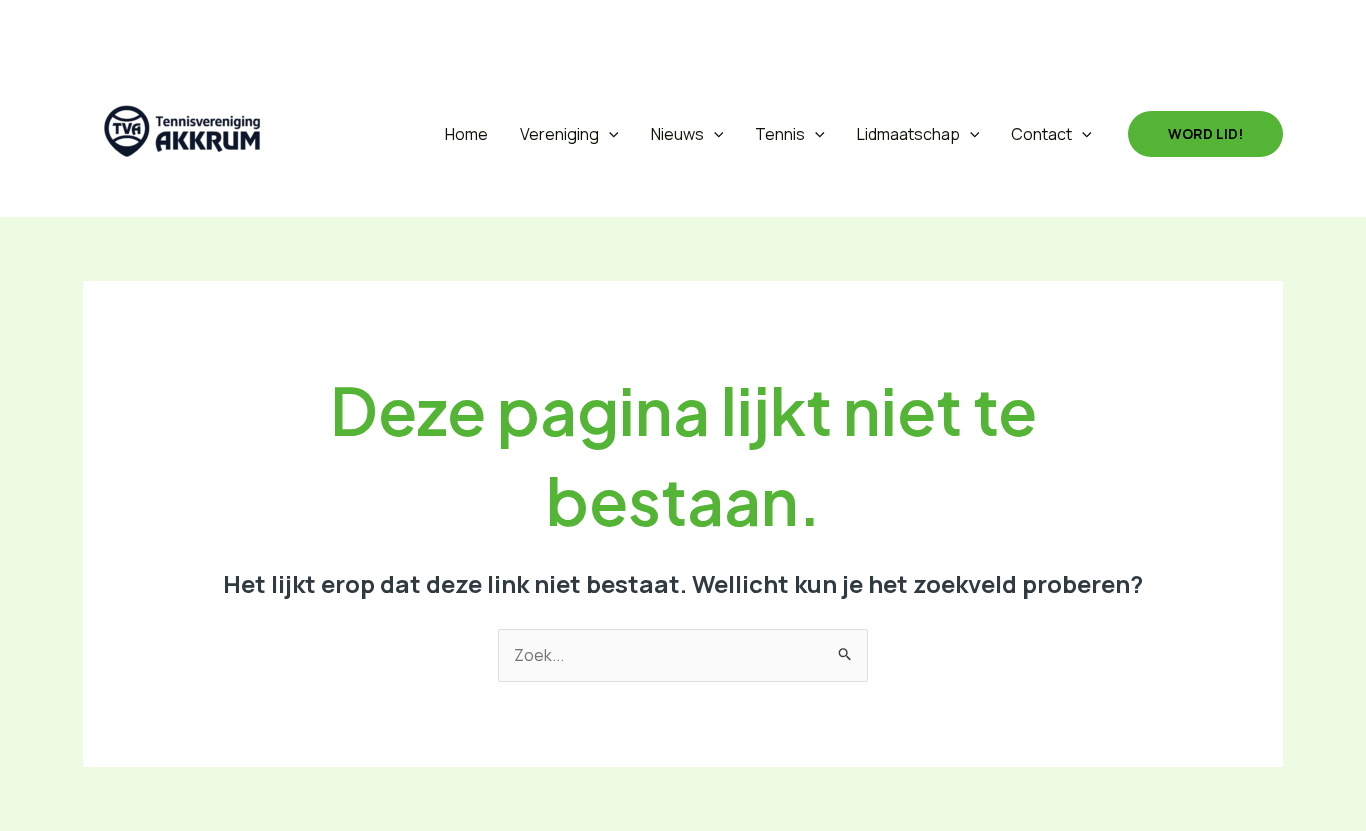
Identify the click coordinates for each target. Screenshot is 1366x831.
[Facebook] (145, 25)
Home (466, 134)
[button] (96, 25)
